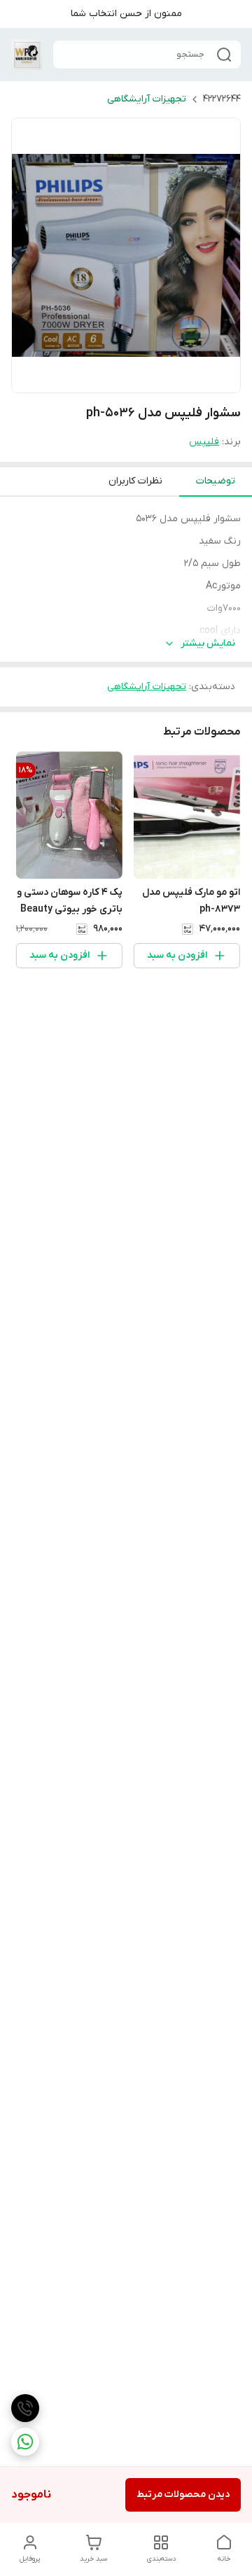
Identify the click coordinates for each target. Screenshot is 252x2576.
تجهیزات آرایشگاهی (147, 99)
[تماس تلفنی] (25, 2408)
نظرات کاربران (135, 481)
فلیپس (204, 442)
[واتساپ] (25, 2442)
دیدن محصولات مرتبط (183, 2494)
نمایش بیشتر (208, 643)
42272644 (222, 99)
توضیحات (216, 481)
